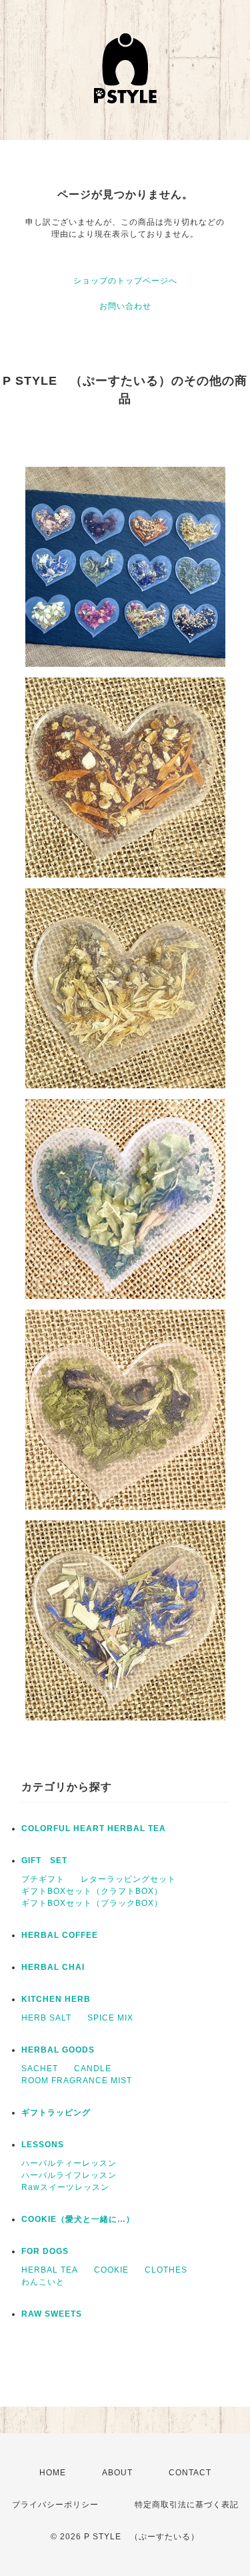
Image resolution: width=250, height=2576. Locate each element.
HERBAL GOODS (58, 2050)
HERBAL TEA (50, 2270)
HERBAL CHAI (53, 1967)
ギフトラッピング (56, 2113)
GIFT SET (44, 1860)
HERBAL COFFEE (60, 1935)
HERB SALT (46, 2018)
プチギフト (43, 1879)
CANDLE (93, 2069)
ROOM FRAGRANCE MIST (77, 2081)
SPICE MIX (110, 2018)
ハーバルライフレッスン (69, 2175)
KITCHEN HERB (56, 1999)
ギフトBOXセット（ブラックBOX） (92, 1903)
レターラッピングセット (128, 1879)
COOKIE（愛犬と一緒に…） (78, 2219)
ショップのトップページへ (125, 281)
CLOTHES (166, 2270)
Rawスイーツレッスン (65, 2187)
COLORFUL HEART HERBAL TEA (94, 1828)
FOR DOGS (45, 2251)
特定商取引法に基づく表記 (187, 2505)
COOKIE (111, 2270)
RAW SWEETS (52, 2314)
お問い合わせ (125, 306)
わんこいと (43, 2282)
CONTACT (190, 2473)
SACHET (40, 2069)
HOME (53, 2473)
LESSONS (43, 2145)
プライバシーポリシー (55, 2505)
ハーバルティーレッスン (69, 2163)
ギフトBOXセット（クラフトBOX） (92, 1891)
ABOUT (117, 2473)
